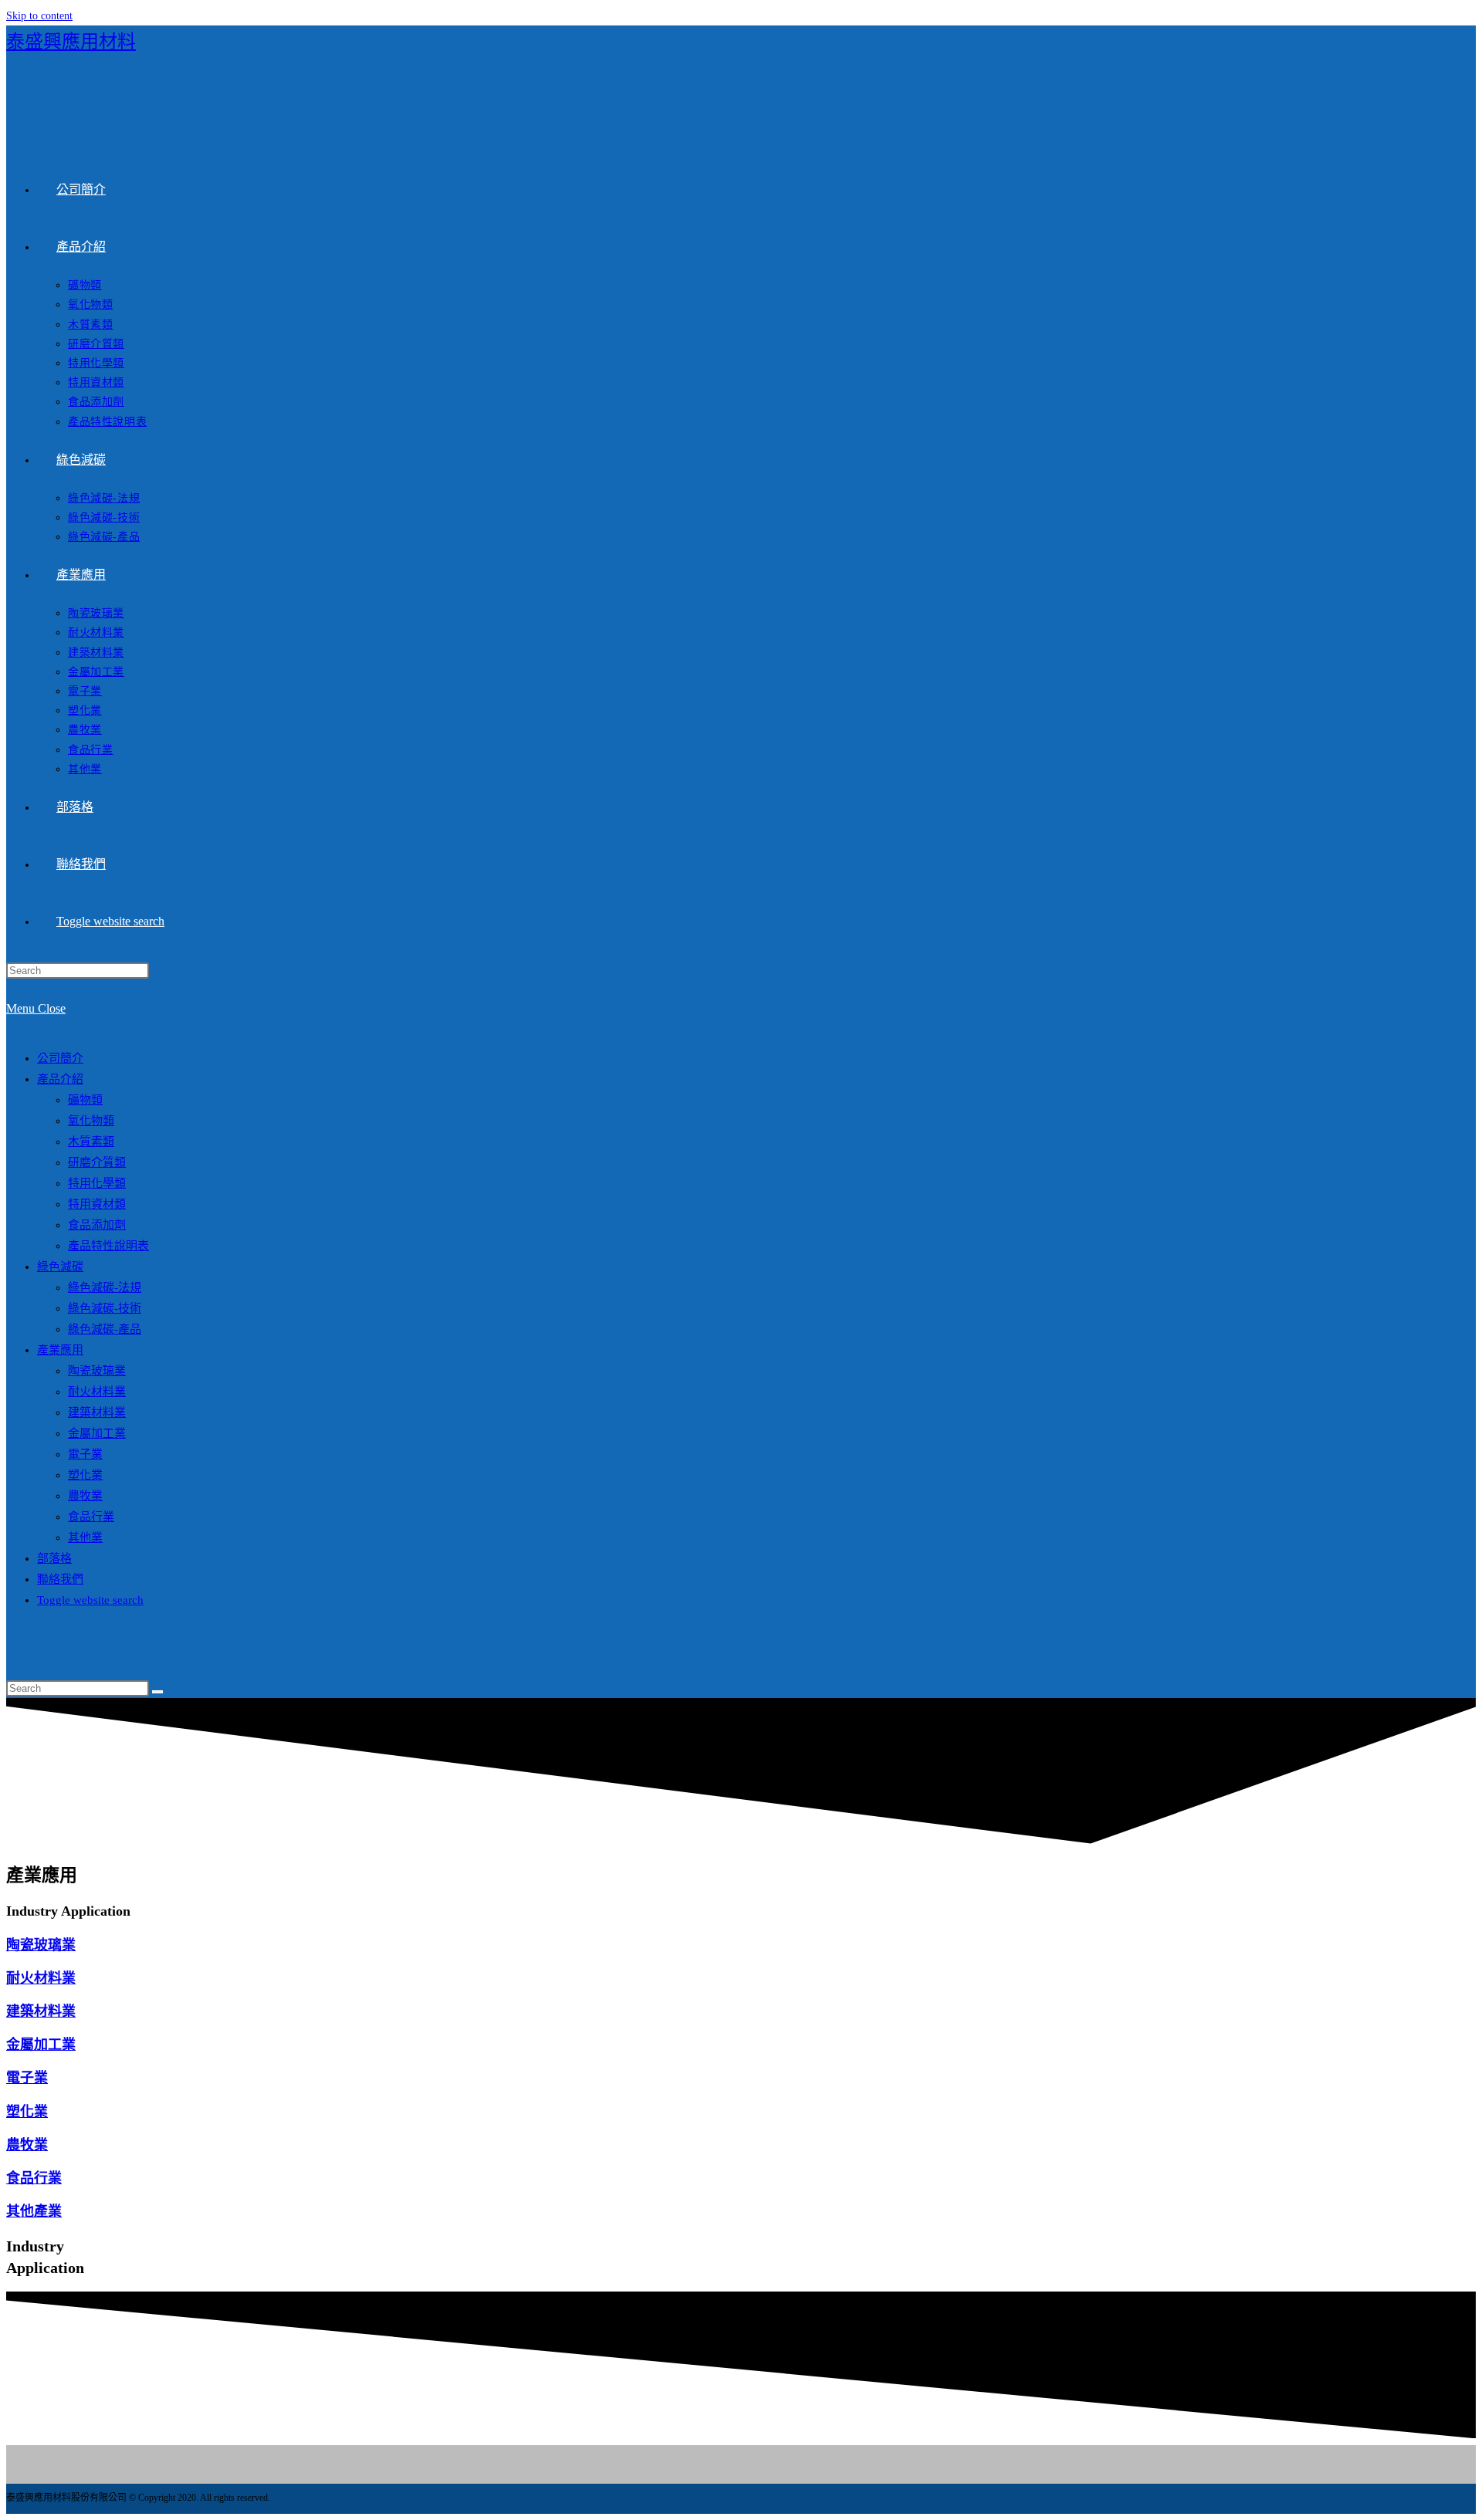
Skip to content (39, 16)
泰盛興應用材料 (71, 42)
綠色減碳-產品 (105, 1329)
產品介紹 (60, 1079)
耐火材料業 (97, 1392)
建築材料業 (97, 1412)
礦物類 (85, 1100)
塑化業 (85, 1475)
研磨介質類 (97, 1162)
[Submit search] (157, 1692)
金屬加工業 (97, 1433)
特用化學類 (97, 1183)
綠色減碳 (60, 1267)
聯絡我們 (60, 1579)
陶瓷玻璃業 (97, 1371)
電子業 (85, 1454)
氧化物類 (91, 1121)
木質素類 (91, 1142)
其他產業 (34, 2211)
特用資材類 (97, 1204)
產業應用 (60, 1350)
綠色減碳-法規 (105, 1287)
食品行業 (91, 1517)
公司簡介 (60, 1058)
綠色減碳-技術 (105, 1308)
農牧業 (85, 1496)
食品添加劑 (97, 1225)
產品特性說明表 (108, 1246)
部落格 (54, 1558)
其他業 (85, 1537)
